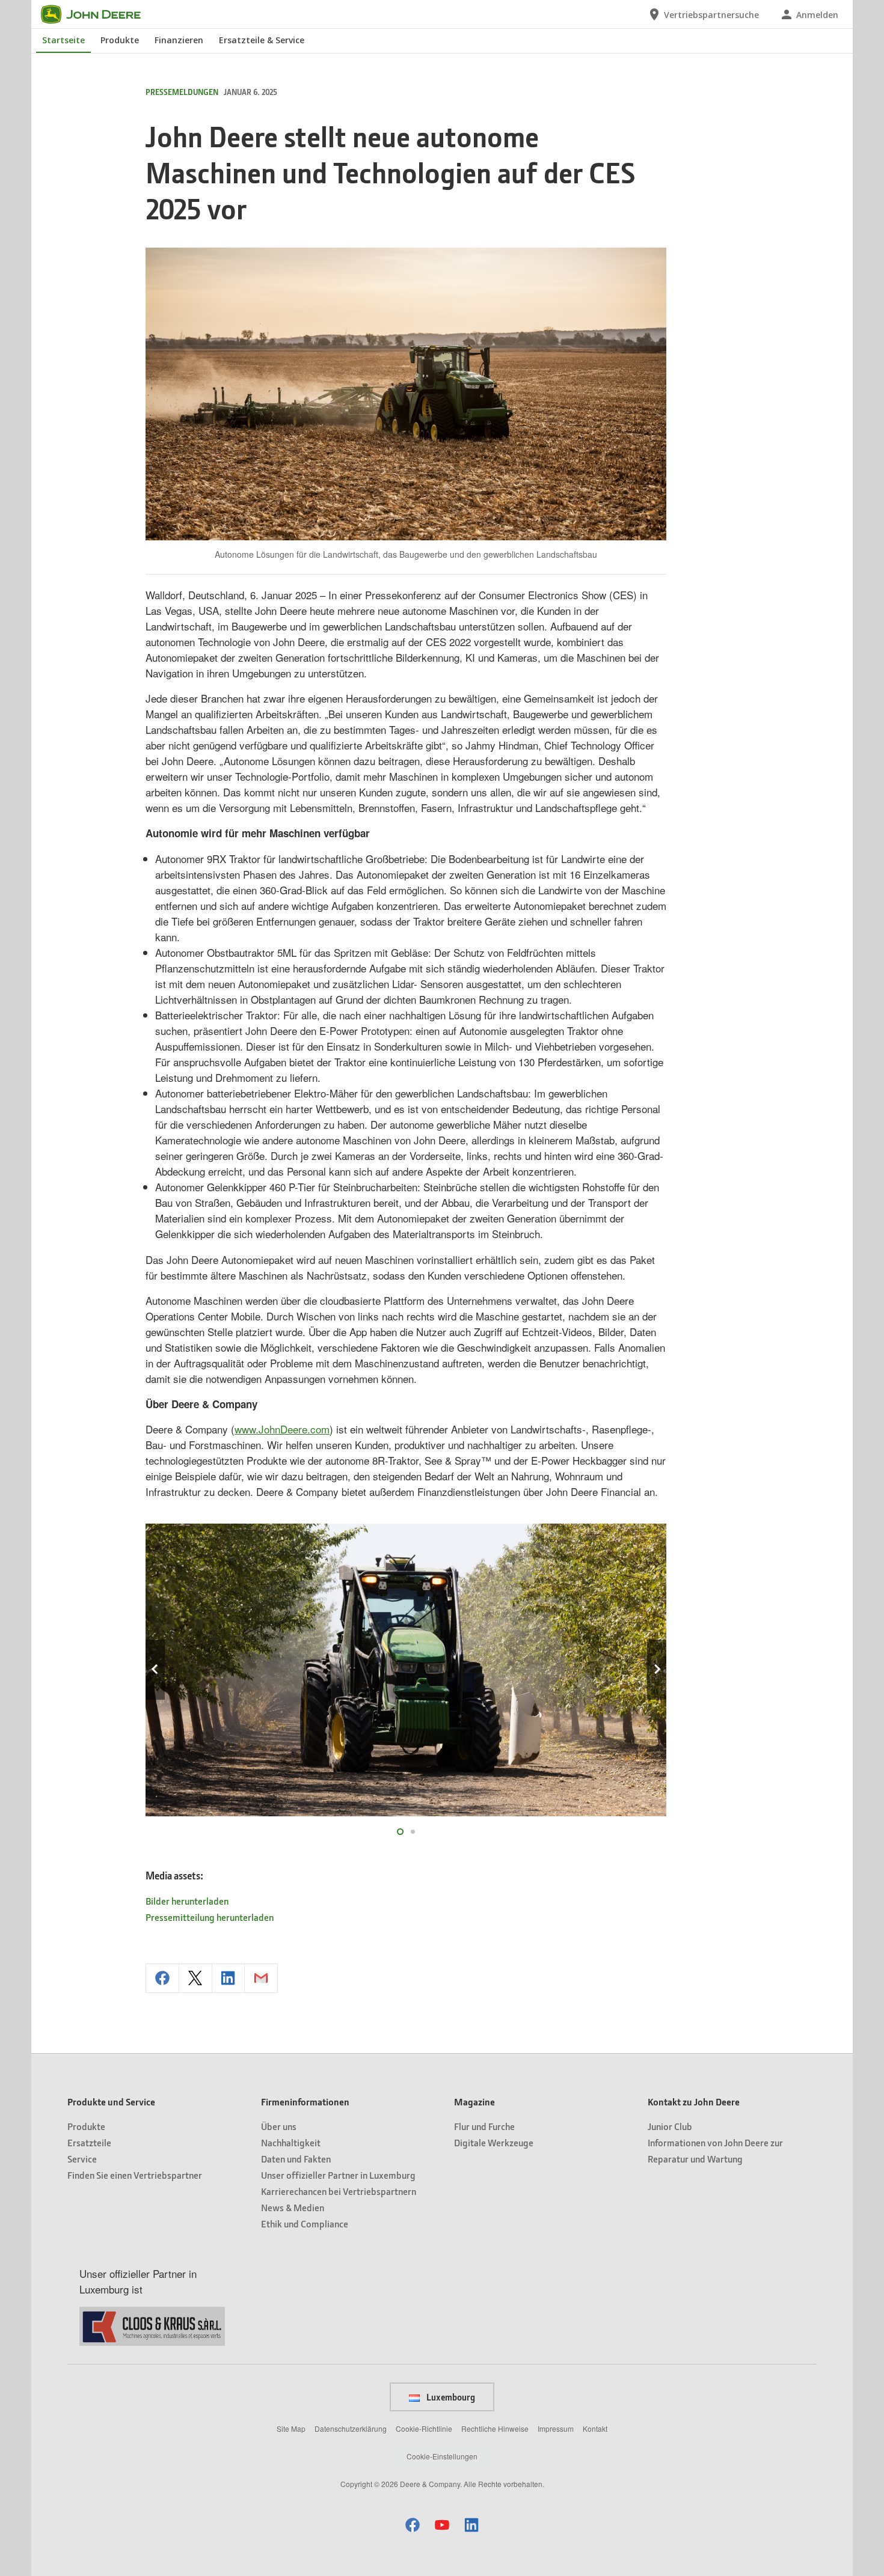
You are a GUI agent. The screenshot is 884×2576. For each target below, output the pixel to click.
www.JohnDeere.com (282, 1429)
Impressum (556, 2428)
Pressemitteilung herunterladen (210, 1917)
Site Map (291, 2428)
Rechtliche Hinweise (495, 2428)
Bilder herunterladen (187, 1901)
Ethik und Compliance (305, 2223)
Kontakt (595, 2428)
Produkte (120, 40)
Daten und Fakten (296, 2159)
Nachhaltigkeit (291, 2142)
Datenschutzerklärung (351, 2428)
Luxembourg (450, 2397)
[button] (413, 2525)
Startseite (63, 40)
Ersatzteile (89, 2142)
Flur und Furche (484, 2126)
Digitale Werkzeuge (494, 2142)
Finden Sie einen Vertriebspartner (135, 2175)
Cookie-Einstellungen (442, 2456)
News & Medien (293, 2207)
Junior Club (670, 2126)
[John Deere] (98, 14)
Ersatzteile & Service (262, 40)
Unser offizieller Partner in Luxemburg (338, 2175)
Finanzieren (179, 40)
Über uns (279, 2126)
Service (82, 2159)
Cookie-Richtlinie (424, 2428)
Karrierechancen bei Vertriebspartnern (339, 2191)
